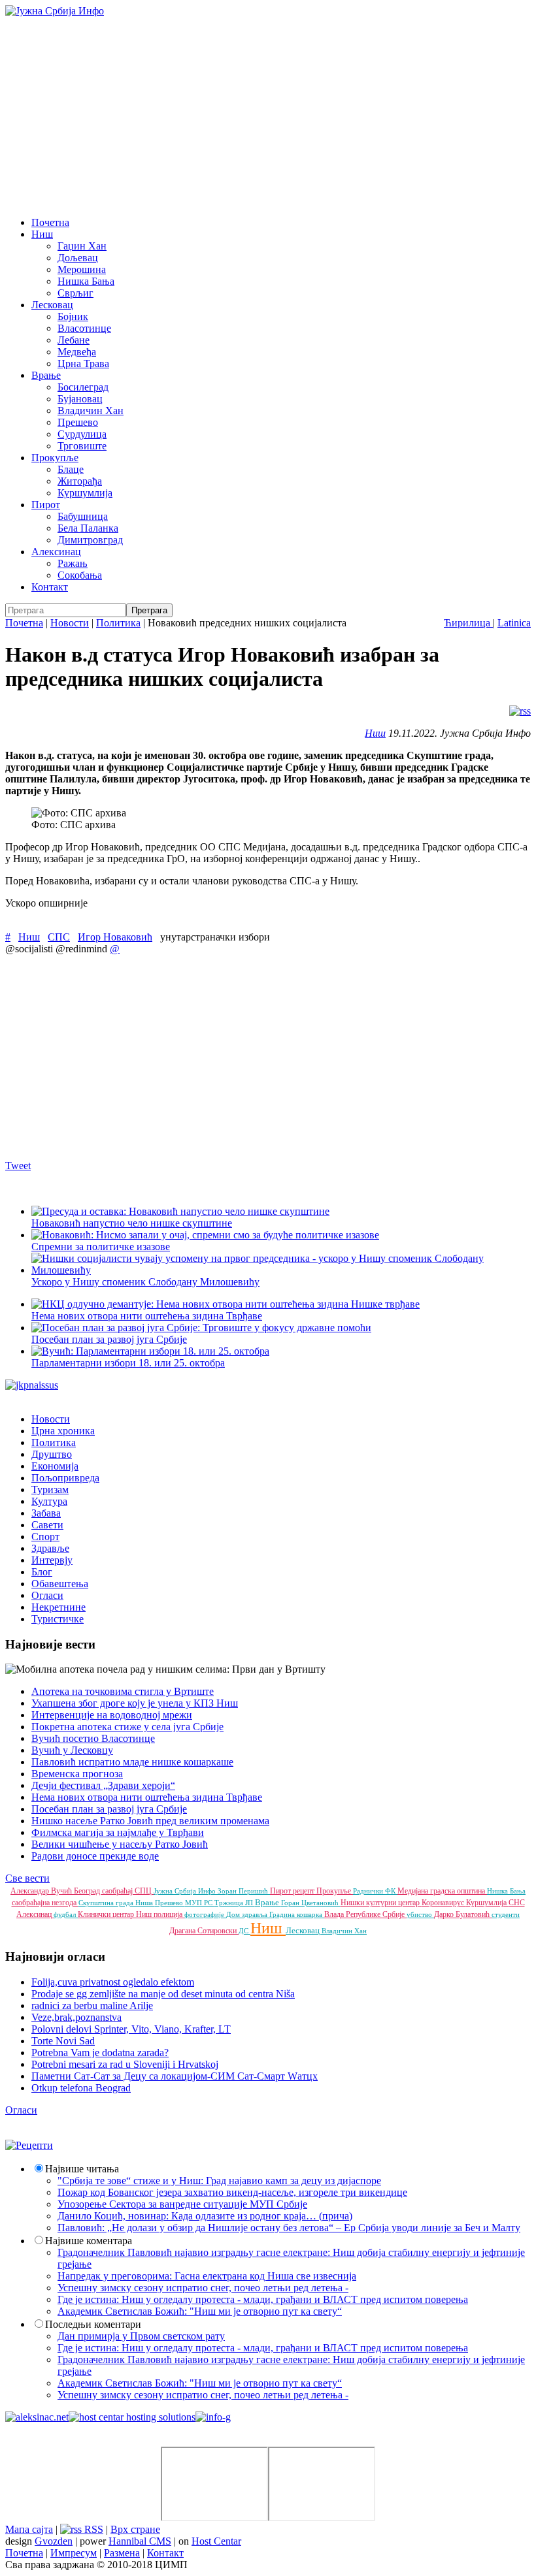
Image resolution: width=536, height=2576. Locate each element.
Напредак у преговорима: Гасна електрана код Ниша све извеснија (207, 2276)
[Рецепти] (29, 2145)
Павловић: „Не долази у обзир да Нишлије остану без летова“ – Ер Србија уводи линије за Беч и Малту (289, 2228)
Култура (49, 1501)
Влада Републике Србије (365, 1914)
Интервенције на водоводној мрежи (112, 1715)
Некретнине (59, 1607)
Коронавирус (444, 1903)
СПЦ (144, 1891)
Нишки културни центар (381, 1903)
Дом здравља (248, 1914)
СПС (59, 937)
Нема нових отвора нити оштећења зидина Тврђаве (147, 1316)
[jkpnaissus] (32, 1385)
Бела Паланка (88, 528)
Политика (118, 623)
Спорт (45, 1537)
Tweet (18, 1166)
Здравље (50, 1548)
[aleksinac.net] (37, 2417)
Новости (70, 623)
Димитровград (90, 540)
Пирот (46, 505)
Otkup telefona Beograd (81, 2088)
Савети (47, 1525)
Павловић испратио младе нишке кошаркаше (132, 1762)
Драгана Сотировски (204, 1931)
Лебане (74, 340)
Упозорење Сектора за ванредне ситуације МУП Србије (182, 2204)
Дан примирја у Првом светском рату (141, 2336)
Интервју (52, 1560)
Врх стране (135, 2529)
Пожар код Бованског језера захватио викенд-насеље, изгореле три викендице (232, 2192)
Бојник (73, 316)
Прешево (78, 422)
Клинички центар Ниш (116, 1914)
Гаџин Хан (82, 246)
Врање (46, 375)
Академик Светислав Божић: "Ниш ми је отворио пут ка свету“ (200, 2311)
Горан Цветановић (311, 1903)
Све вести (27, 1878)
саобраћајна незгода (45, 1903)
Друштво (52, 1454)
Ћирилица (468, 623)
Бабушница (83, 516)
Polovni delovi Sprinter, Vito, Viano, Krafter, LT (131, 2029)
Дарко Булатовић (463, 1914)
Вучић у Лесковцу (72, 1750)
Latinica (514, 623)
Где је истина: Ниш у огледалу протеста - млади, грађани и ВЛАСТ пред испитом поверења (263, 2299)
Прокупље (55, 458)
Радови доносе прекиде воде (95, 1856)
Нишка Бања (86, 281)
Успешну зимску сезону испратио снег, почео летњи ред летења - (203, 2288)
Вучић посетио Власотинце (93, 1738)
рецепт (305, 1891)
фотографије (205, 1914)
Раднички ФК (375, 1891)
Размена (122, 2553)
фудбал (66, 1914)
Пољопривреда (65, 1478)
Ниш (42, 234)
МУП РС (200, 1903)
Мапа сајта (29, 2529)
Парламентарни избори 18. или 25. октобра (128, 1363)
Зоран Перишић (244, 1891)
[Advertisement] (268, 115)
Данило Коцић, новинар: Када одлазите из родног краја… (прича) (205, 2216)
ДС (244, 1931)
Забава (46, 1513)
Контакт (50, 587)
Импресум (74, 2553)
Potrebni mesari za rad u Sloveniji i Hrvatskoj (125, 2064)
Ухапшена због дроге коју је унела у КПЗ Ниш (135, 1703)
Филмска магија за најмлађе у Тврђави (118, 1832)
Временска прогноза (77, 1774)
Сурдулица (82, 434)
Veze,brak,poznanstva (76, 2017)
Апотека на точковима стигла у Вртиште (123, 1691)
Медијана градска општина (442, 1891)
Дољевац (78, 258)
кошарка (310, 1914)
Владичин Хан (91, 411)
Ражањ (73, 563)
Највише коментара (89, 2241)
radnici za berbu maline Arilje (92, 2005)
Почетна (50, 222)
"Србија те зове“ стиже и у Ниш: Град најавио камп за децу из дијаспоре (219, 2181)
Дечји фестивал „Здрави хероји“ (103, 1785)
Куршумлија (85, 493)
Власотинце (84, 328)
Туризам (50, 1489)
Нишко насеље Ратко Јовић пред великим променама (150, 1821)
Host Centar (216, 2541)
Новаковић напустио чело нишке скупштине (132, 1223)
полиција (169, 1914)
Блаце (71, 469)
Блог (42, 1572)
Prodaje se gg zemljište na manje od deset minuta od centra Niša (163, 1994)
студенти (506, 1914)
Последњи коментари (93, 2324)
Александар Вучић (42, 1891)
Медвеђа (77, 352)
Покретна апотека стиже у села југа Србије (127, 1727)
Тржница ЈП (235, 1903)
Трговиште (82, 446)
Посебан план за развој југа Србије (109, 1809)
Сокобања (80, 575)
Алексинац (56, 552)
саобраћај (118, 1891)
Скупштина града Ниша (117, 1903)
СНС (517, 1903)
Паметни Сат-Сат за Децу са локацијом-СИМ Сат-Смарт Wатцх (175, 2076)
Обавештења (60, 1584)
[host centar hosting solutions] (132, 2417)
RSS (92, 2529)
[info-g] (213, 2417)
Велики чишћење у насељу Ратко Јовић (120, 1844)
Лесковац (52, 305)
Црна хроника (63, 1431)
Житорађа (80, 481)
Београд (88, 1891)
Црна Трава (83, 363)
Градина (283, 1914)
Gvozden (54, 2541)
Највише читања (82, 2169)
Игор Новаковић (115, 937)
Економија (55, 1466)
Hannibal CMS (140, 2541)
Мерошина (82, 269)
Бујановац (80, 399)
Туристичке (58, 1619)
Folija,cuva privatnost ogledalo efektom (113, 1982)
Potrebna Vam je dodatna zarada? (100, 2053)
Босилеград (83, 387)
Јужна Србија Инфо (186, 1891)
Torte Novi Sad (63, 2041)
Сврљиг (75, 293)
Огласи (47, 1595)
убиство (420, 1914)
